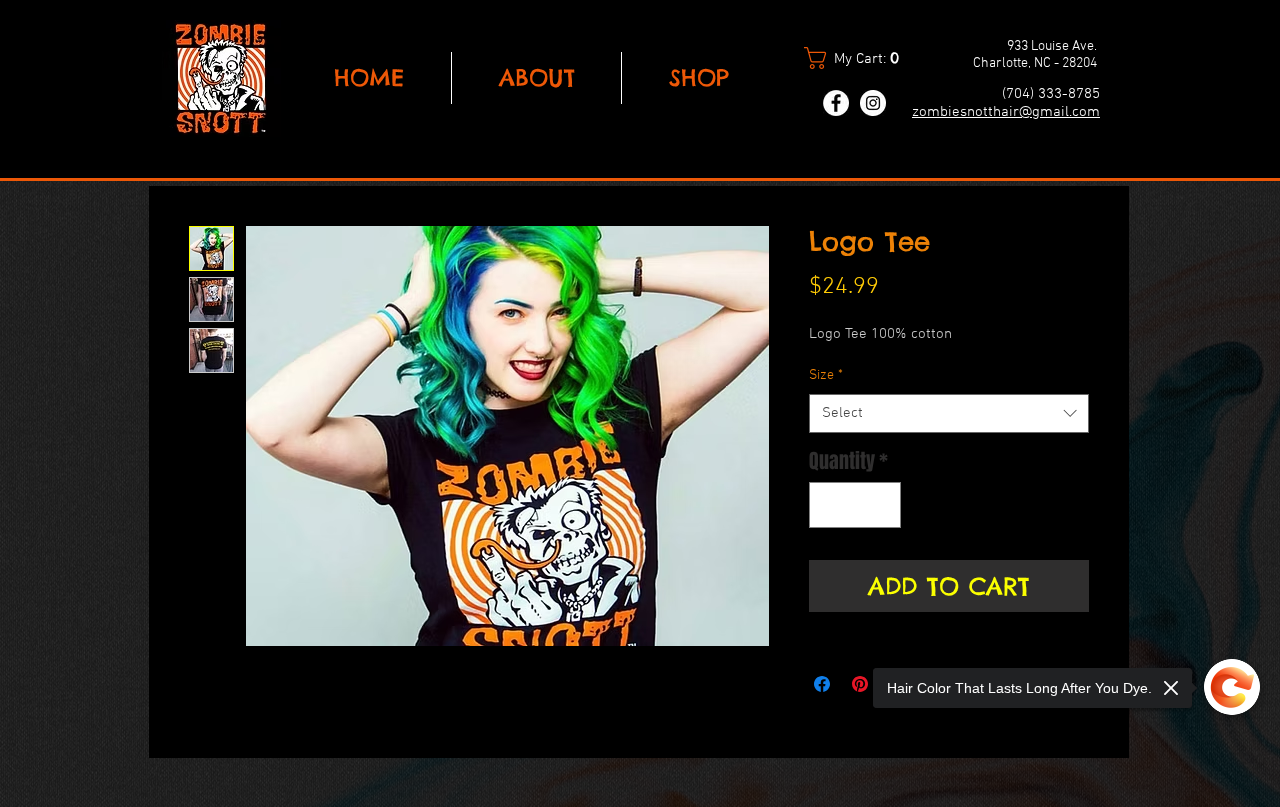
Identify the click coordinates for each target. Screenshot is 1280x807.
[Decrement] (829, 505)
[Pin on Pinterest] (860, 684)
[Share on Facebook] (822, 684)
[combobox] (949, 413)
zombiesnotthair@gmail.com (1006, 112)
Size (826, 375)
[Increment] (881, 505)
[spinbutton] (855, 505)
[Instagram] (873, 103)
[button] (860, 58)
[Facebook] (836, 103)
